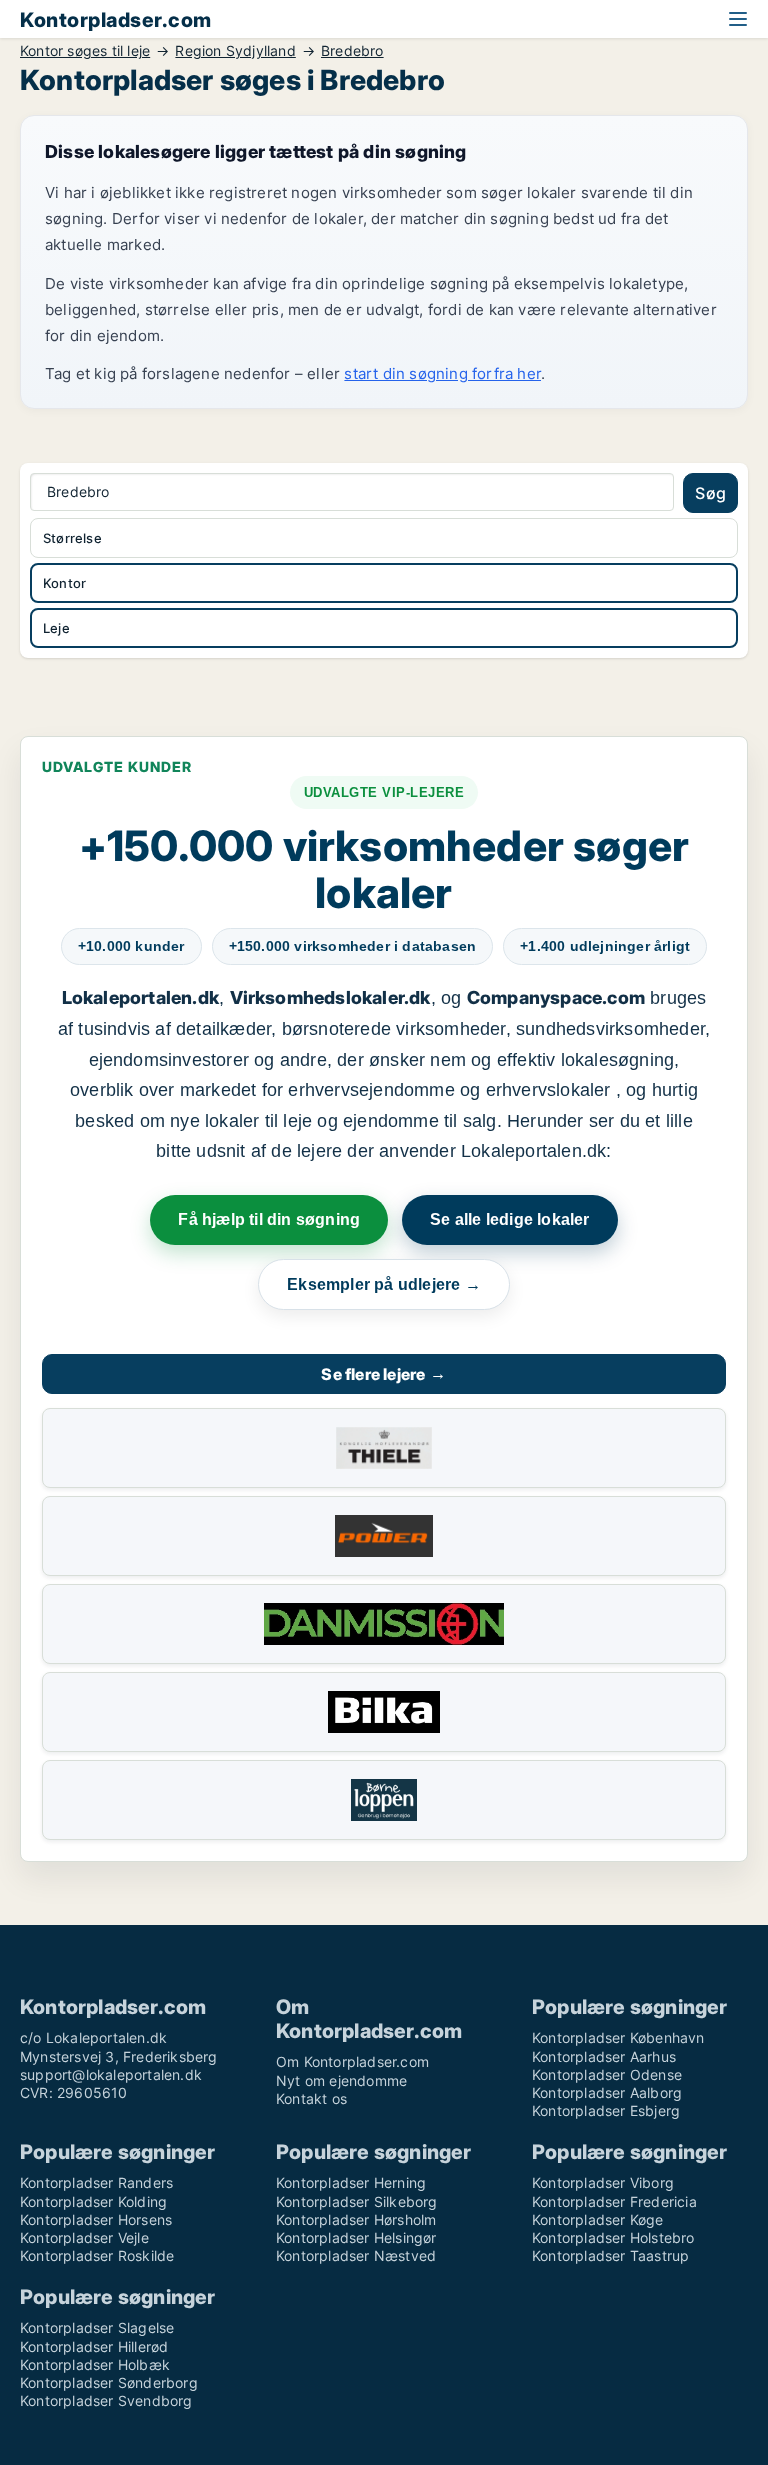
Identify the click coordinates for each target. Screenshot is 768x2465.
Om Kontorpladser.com (352, 2061)
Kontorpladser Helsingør (356, 2237)
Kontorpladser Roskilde (97, 2255)
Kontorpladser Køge (598, 2219)
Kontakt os (311, 2098)
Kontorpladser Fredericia (614, 2201)
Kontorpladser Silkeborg (357, 2201)
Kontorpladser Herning (351, 2182)
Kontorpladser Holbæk (95, 2364)
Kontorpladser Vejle (84, 2237)
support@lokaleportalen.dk (111, 2074)
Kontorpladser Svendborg (106, 2400)
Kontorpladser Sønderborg (109, 2382)
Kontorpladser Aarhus (604, 2056)
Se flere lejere (383, 1374)
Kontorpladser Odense (607, 2074)
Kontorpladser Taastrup (610, 2255)
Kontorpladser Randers (96, 2182)
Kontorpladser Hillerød (94, 2346)
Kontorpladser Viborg (603, 2182)
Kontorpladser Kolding (93, 2201)
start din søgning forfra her (442, 373)
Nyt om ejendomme (341, 2080)
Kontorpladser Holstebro (613, 2237)
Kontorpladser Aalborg (607, 2092)
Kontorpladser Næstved (356, 2255)
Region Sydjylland (235, 51)
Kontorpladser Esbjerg (606, 2110)
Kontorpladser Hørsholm (356, 2219)
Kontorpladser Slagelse (97, 2327)
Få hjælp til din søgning (269, 1219)
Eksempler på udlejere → (384, 1284)
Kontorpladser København (618, 2037)
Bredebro (352, 51)
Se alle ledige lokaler (509, 1219)
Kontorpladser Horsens (96, 2219)
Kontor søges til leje (85, 51)
